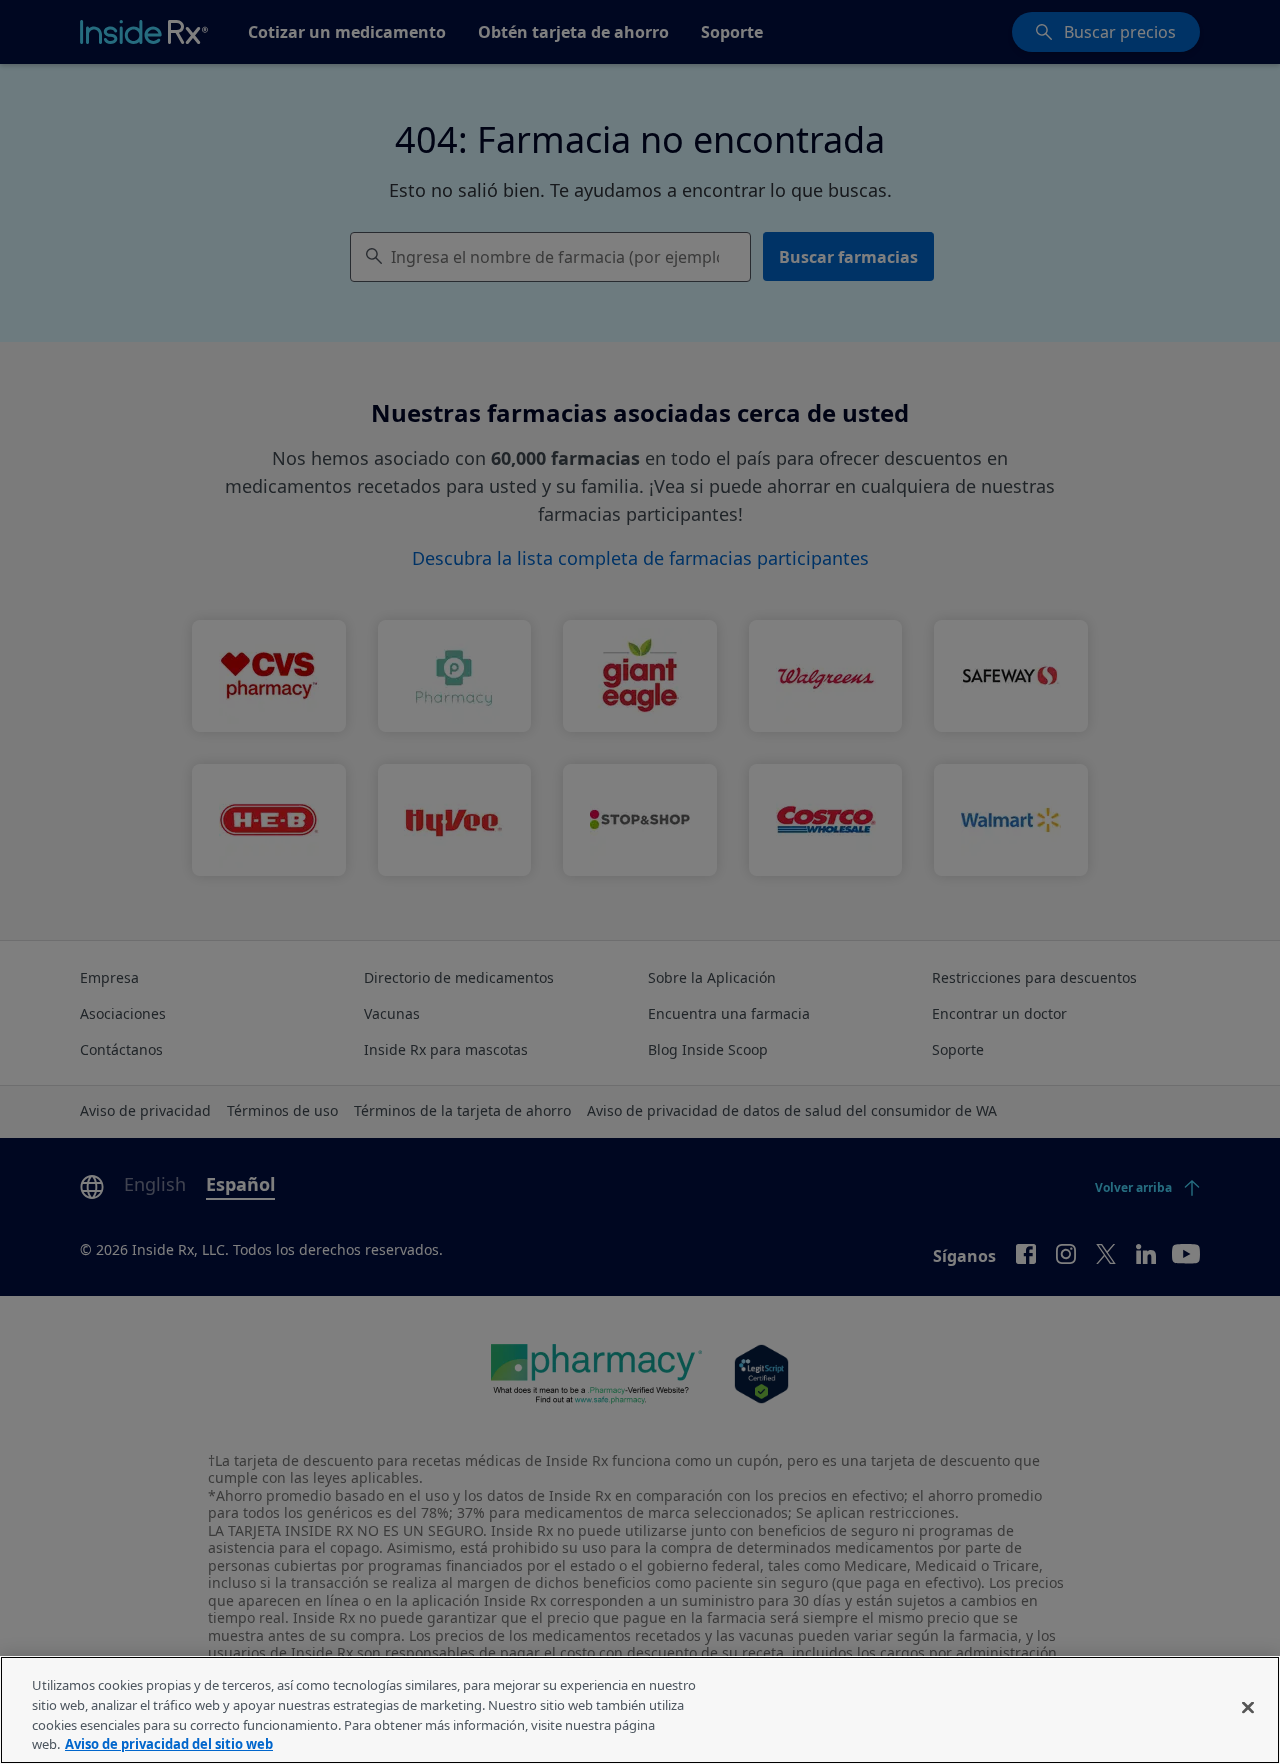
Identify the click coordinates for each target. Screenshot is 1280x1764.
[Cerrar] (1248, 1707)
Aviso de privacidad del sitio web (169, 1743)
